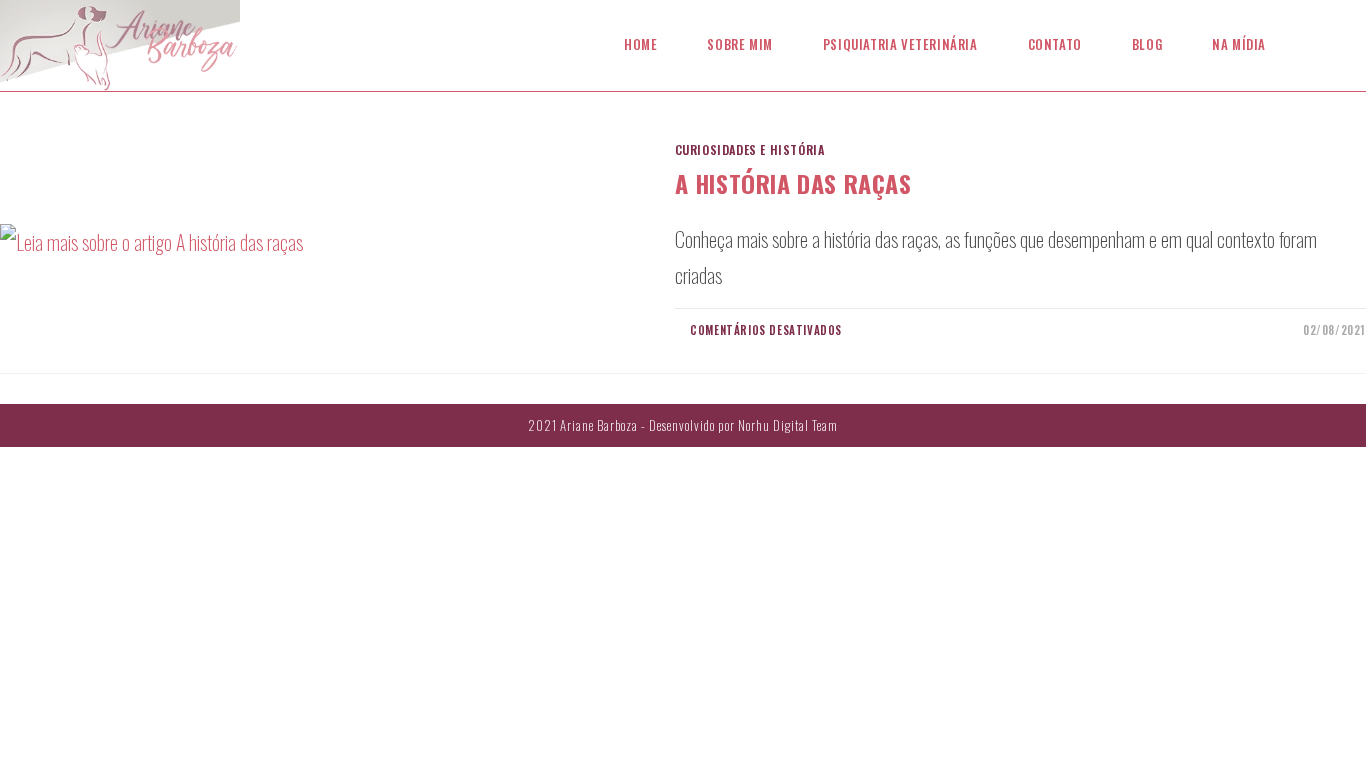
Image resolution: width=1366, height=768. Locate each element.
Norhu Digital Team (788, 425)
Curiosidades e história (750, 149)
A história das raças (793, 183)
